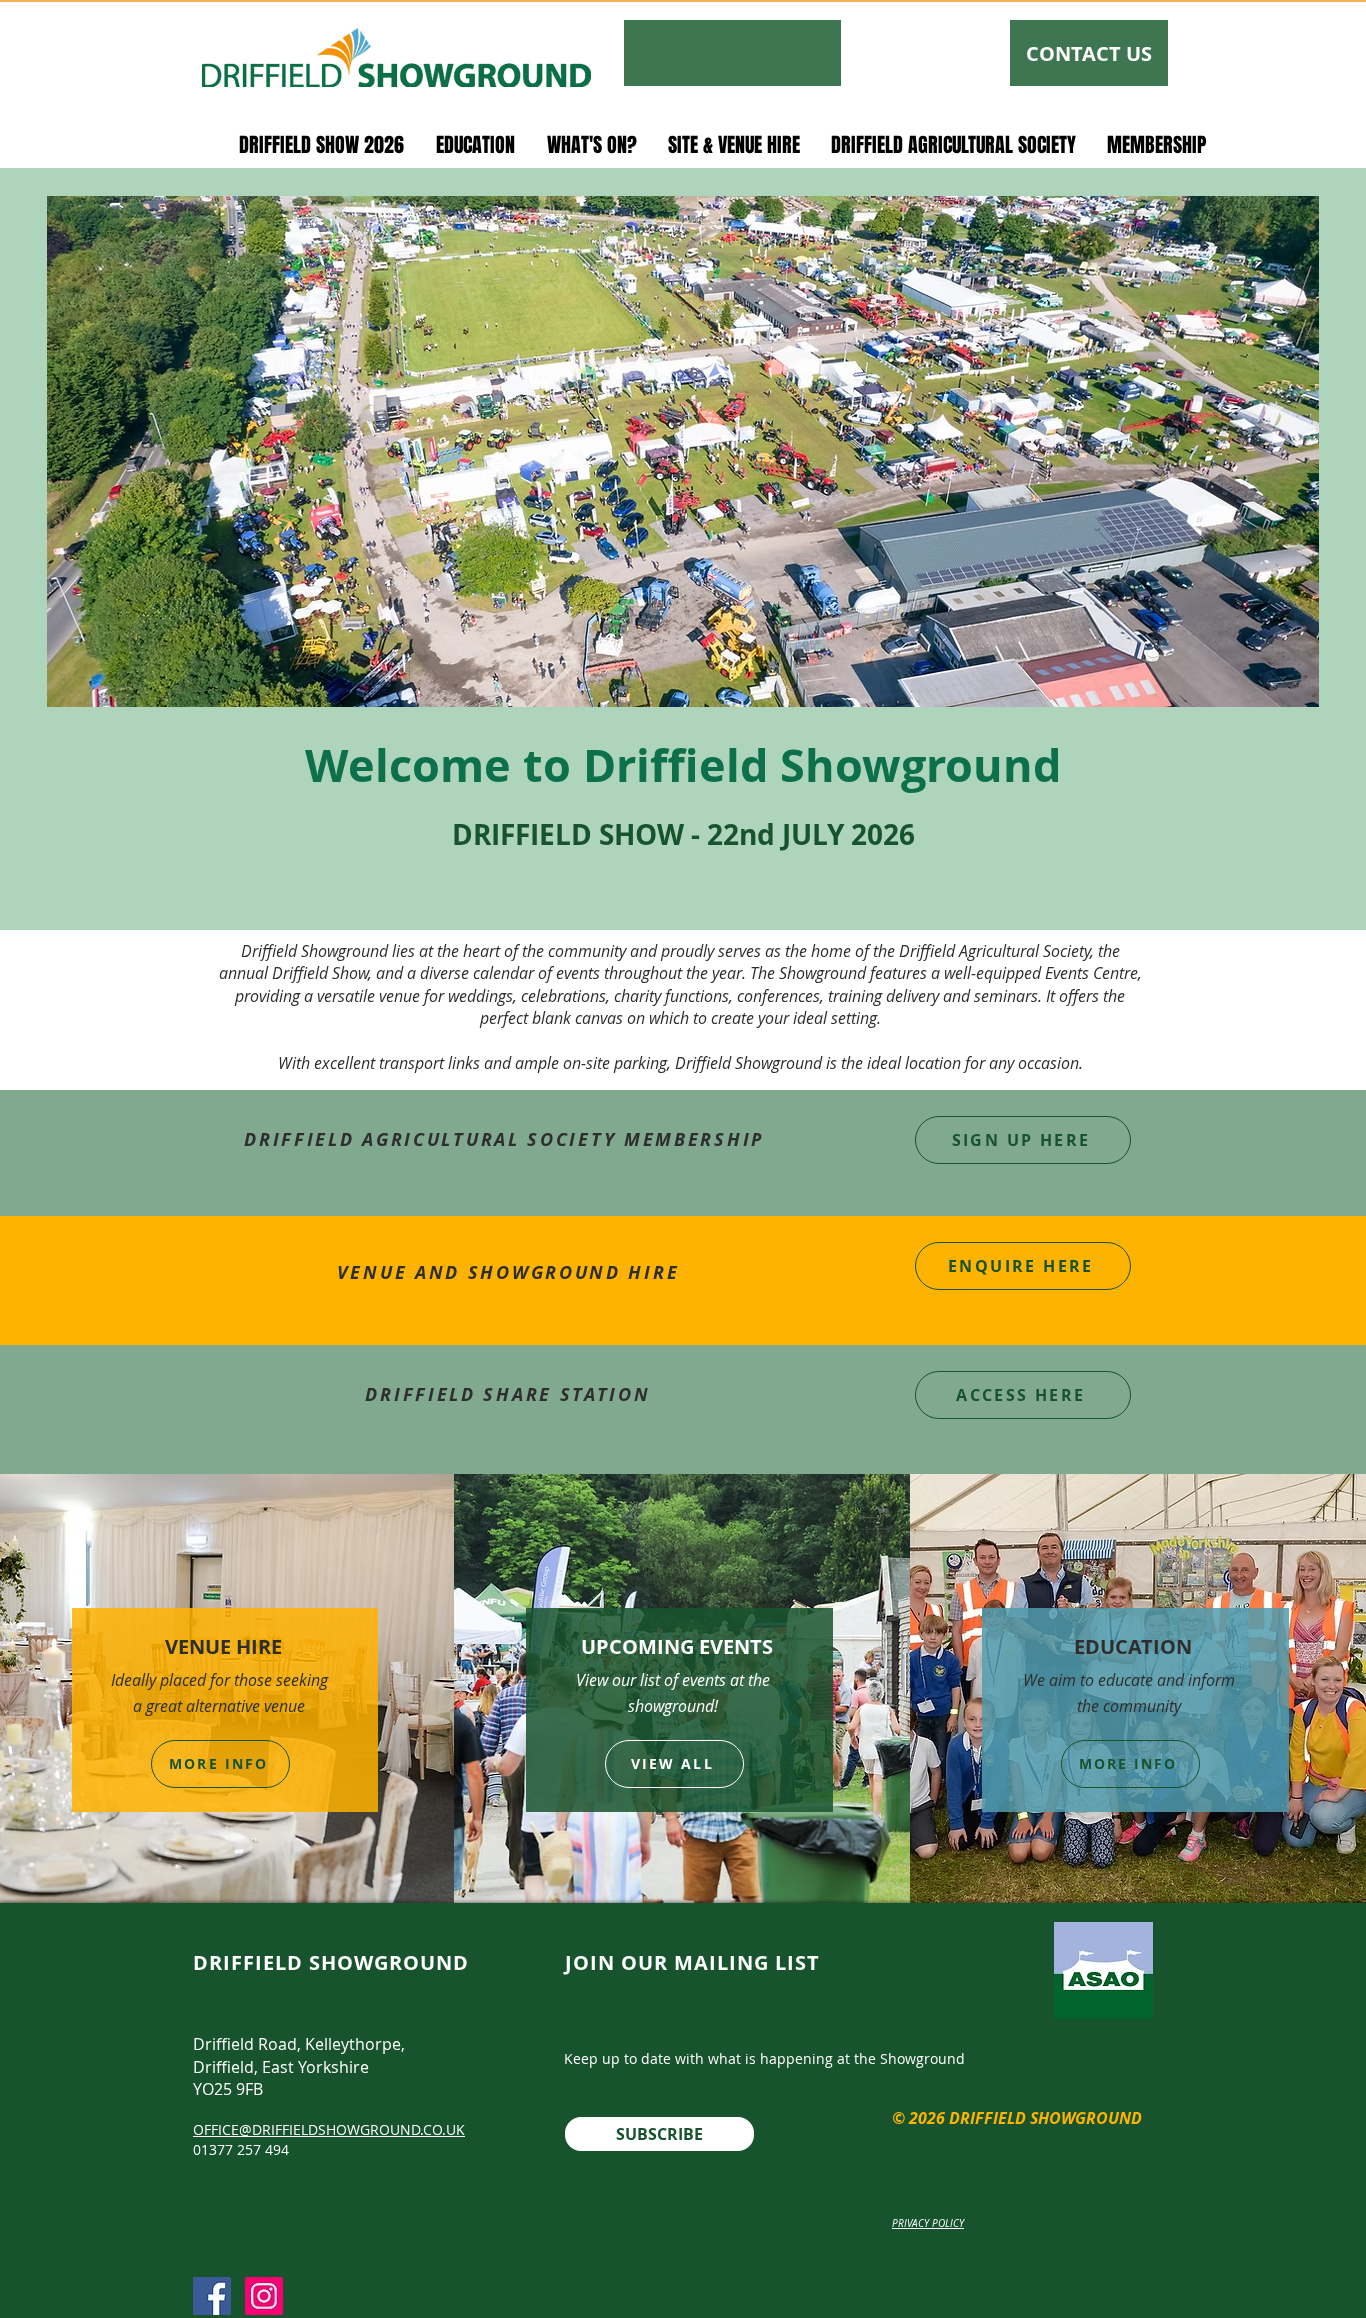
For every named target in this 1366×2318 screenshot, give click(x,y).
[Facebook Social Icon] (212, 2296)
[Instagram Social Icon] (264, 2296)
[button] (321, 144)
